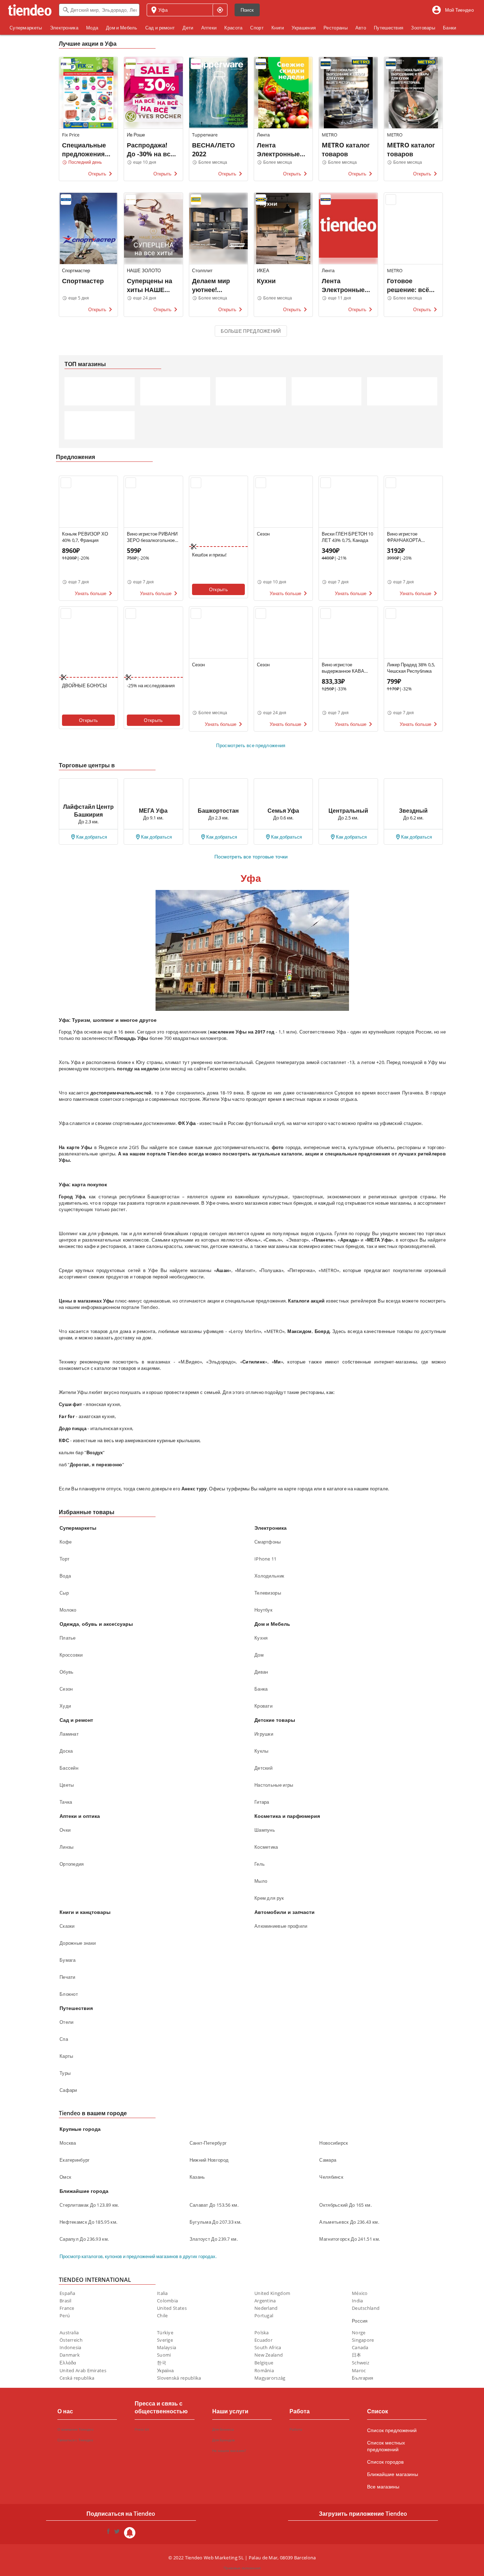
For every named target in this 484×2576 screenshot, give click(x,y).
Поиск (247, 10)
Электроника (64, 28)
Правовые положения (242, 2568)
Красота (233, 28)
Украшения (304, 28)
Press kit (142, 2429)
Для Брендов (223, 2440)
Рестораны (336, 28)
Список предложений (392, 2430)
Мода (92, 28)
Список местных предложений (386, 2446)
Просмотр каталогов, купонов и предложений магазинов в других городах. (138, 2256)
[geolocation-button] (220, 10)
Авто (361, 28)
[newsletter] (130, 2533)
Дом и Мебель (122, 28)
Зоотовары (423, 28)
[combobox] (99, 10)
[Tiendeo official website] (30, 10)
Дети (188, 28)
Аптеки (209, 28)
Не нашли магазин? (229, 2451)
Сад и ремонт (160, 28)
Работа (296, 2429)
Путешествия (389, 28)
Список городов (385, 2462)
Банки (450, 28)
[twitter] (117, 2533)
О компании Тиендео (75, 2429)
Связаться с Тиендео (75, 2440)
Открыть (218, 589)
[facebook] (108, 2533)
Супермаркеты (26, 28)
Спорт (257, 28)
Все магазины (383, 2487)
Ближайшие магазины (393, 2474)
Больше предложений (251, 331)
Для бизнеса (223, 2429)
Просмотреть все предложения (251, 745)
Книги (278, 28)
